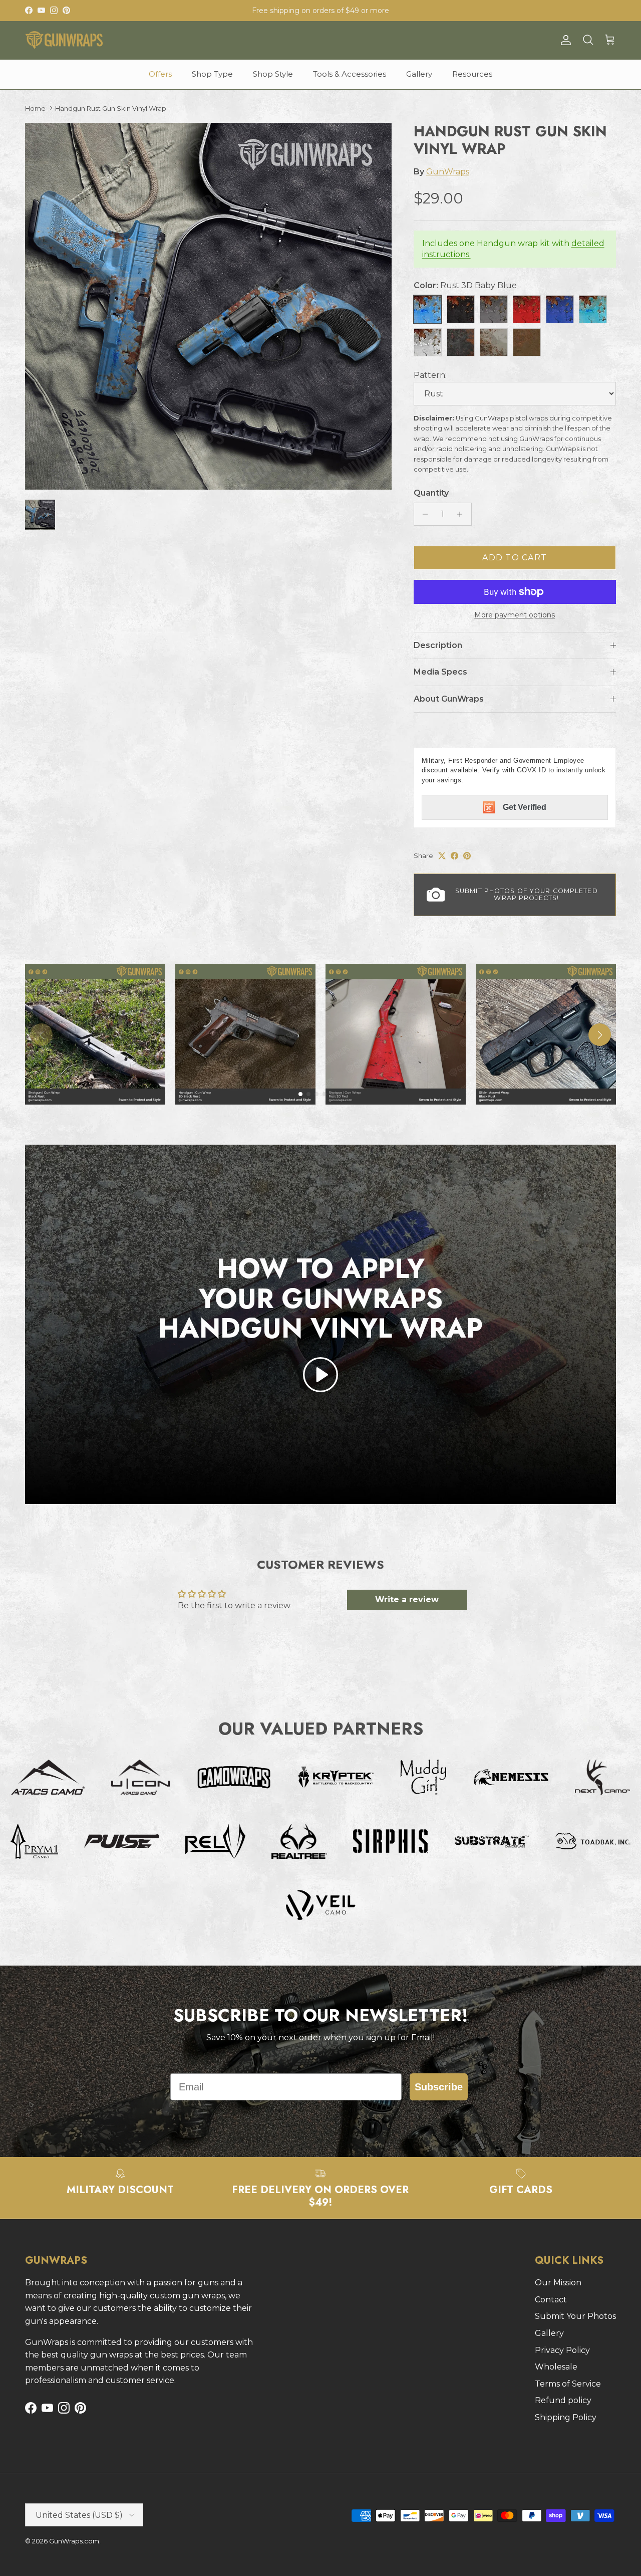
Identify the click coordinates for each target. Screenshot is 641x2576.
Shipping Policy (566, 2417)
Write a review (407, 1599)
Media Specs (440, 672)
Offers (160, 74)
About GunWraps (449, 699)
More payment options (515, 615)
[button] (320, 1375)
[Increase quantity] (462, 514)
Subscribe (439, 2087)
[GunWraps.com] (64, 40)
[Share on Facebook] (454, 856)
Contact (551, 2300)
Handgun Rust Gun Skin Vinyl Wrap (111, 108)
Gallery (419, 74)
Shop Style (273, 74)
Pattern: (430, 375)
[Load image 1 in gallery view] (208, 306)
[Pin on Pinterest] (467, 856)
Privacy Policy (562, 2350)
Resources (472, 74)
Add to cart (515, 558)
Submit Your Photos (575, 2316)
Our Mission (558, 2283)
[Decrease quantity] (423, 514)
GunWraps (448, 172)
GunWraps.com (74, 2541)
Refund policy (563, 2400)
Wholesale (556, 2367)
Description (438, 645)
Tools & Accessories (350, 74)
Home (35, 108)
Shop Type (212, 74)
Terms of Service (568, 2384)
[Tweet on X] (442, 856)
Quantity (431, 493)
